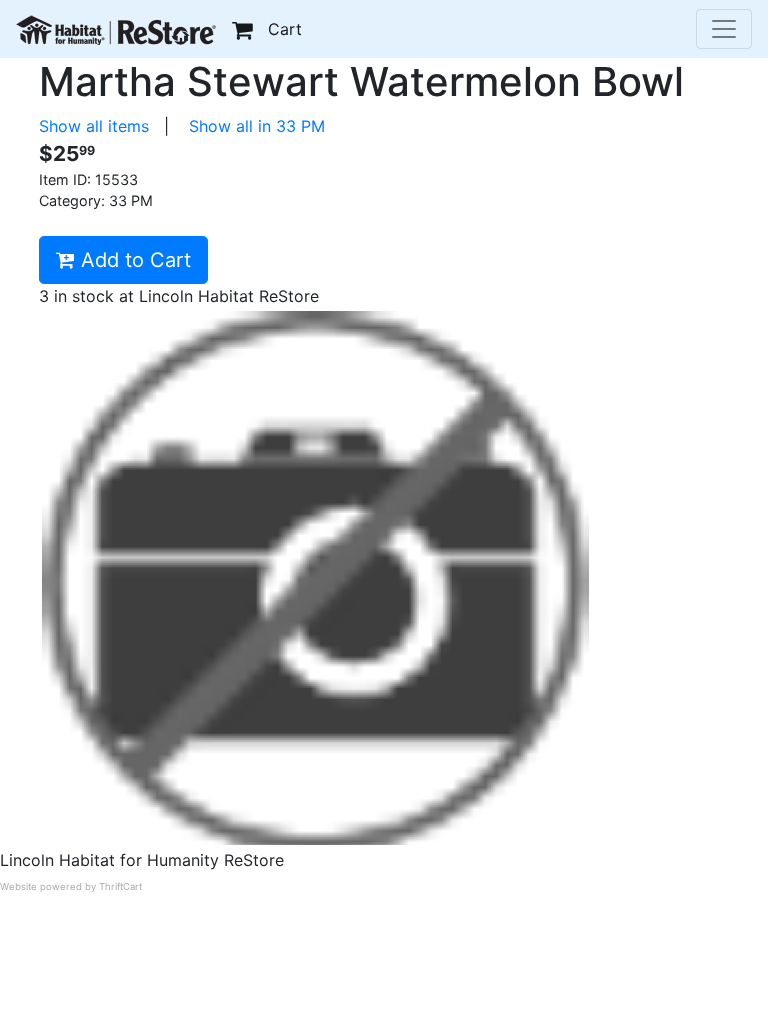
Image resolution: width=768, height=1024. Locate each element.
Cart (285, 29)
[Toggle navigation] (724, 29)
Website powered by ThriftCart (71, 886)
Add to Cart (133, 260)
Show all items (94, 126)
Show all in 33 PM (257, 126)
